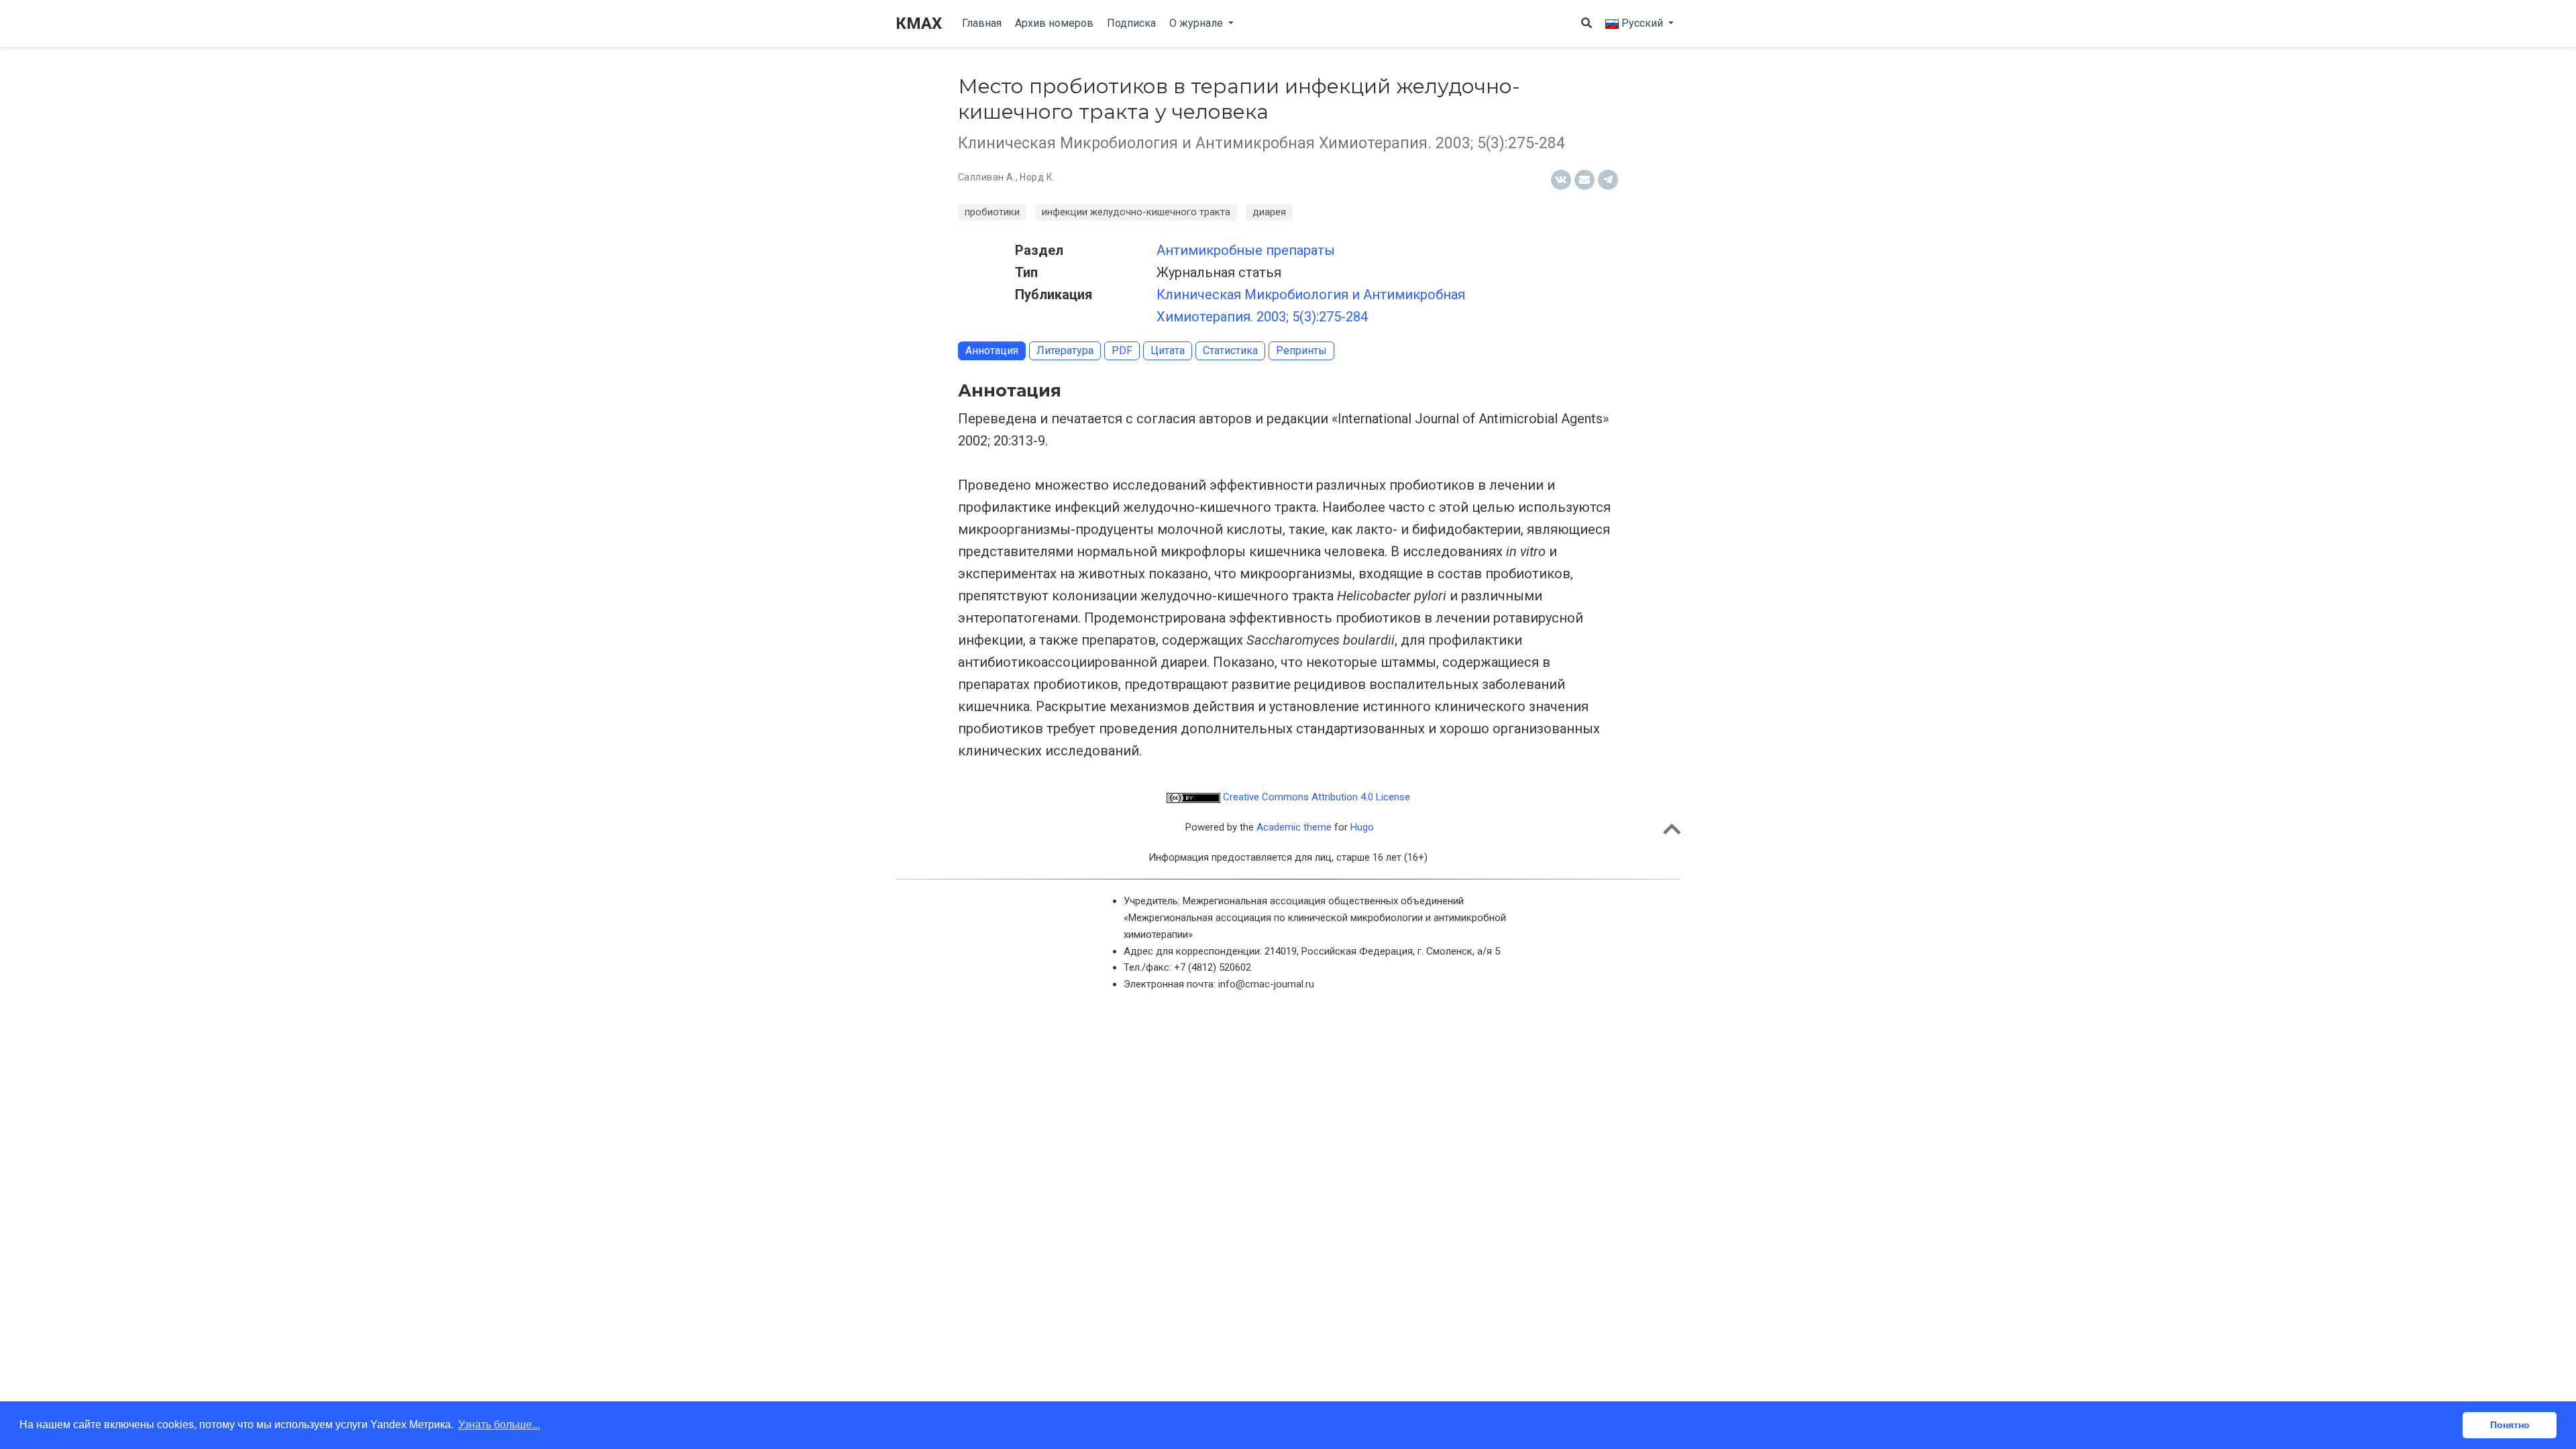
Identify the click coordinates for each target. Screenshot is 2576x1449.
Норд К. (1037, 177)
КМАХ (919, 23)
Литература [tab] (1065, 351)
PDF (1122, 351)
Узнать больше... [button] (499, 1425)
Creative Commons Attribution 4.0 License (1315, 797)
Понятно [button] (2510, 1425)
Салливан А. (987, 177)
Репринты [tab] (1301, 351)
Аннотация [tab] (992, 351)
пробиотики (992, 212)
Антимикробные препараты (1246, 250)
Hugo (1362, 827)
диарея (1269, 212)
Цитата (1168, 351)
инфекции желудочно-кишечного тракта (1136, 212)
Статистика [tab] (1230, 351)
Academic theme (1294, 827)
